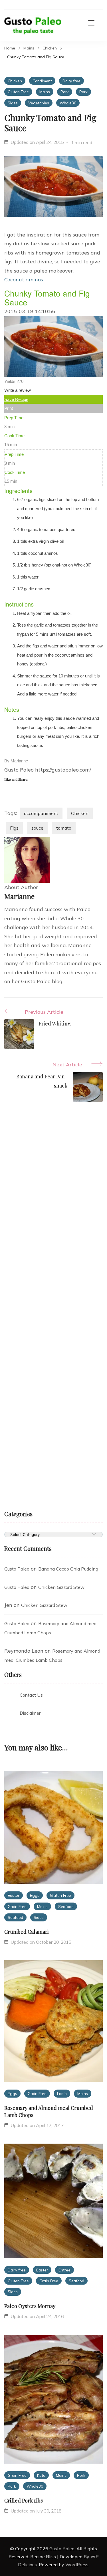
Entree (64, 2270)
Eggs (35, 1895)
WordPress (77, 2565)
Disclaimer (30, 1713)
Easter (14, 1895)
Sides (13, 103)
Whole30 (68, 103)
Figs (14, 828)
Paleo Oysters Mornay (30, 2306)
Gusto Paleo (17, 1569)
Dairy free (71, 81)
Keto (41, 2475)
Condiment (42, 81)
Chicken (15, 81)
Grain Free (17, 1906)
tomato (64, 828)
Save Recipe (16, 399)
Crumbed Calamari (27, 1932)
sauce (37, 828)
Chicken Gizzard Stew (61, 1587)
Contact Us (31, 1695)
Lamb (62, 2093)
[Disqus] (53, 1202)
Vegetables (39, 103)
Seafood (66, 1906)
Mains (45, 92)
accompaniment (41, 813)
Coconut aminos (24, 280)
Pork (65, 92)
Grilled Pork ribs (24, 2501)
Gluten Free (18, 92)
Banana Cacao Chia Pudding (68, 1569)
